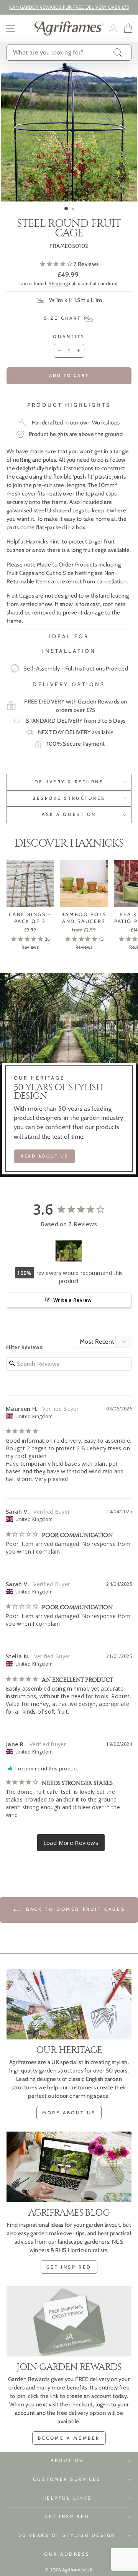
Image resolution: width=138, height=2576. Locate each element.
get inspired (69, 2267)
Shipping (58, 283)
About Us (67, 2460)
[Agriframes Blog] (69, 2167)
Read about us (45, 1156)
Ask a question (69, 814)
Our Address (67, 2554)
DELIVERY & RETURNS (69, 782)
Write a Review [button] (72, 1300)
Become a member (69, 2438)
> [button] (71, 1843)
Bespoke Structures (69, 798)
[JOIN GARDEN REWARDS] (69, 2321)
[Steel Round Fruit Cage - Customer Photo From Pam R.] (69, 1251)
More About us (69, 2113)
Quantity (69, 337)
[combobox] (69, 53)
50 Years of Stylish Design (67, 2535)
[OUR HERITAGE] (69, 2004)
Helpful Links (67, 2498)
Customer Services (67, 2479)
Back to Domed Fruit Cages (75, 1909)
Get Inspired (67, 2517)
